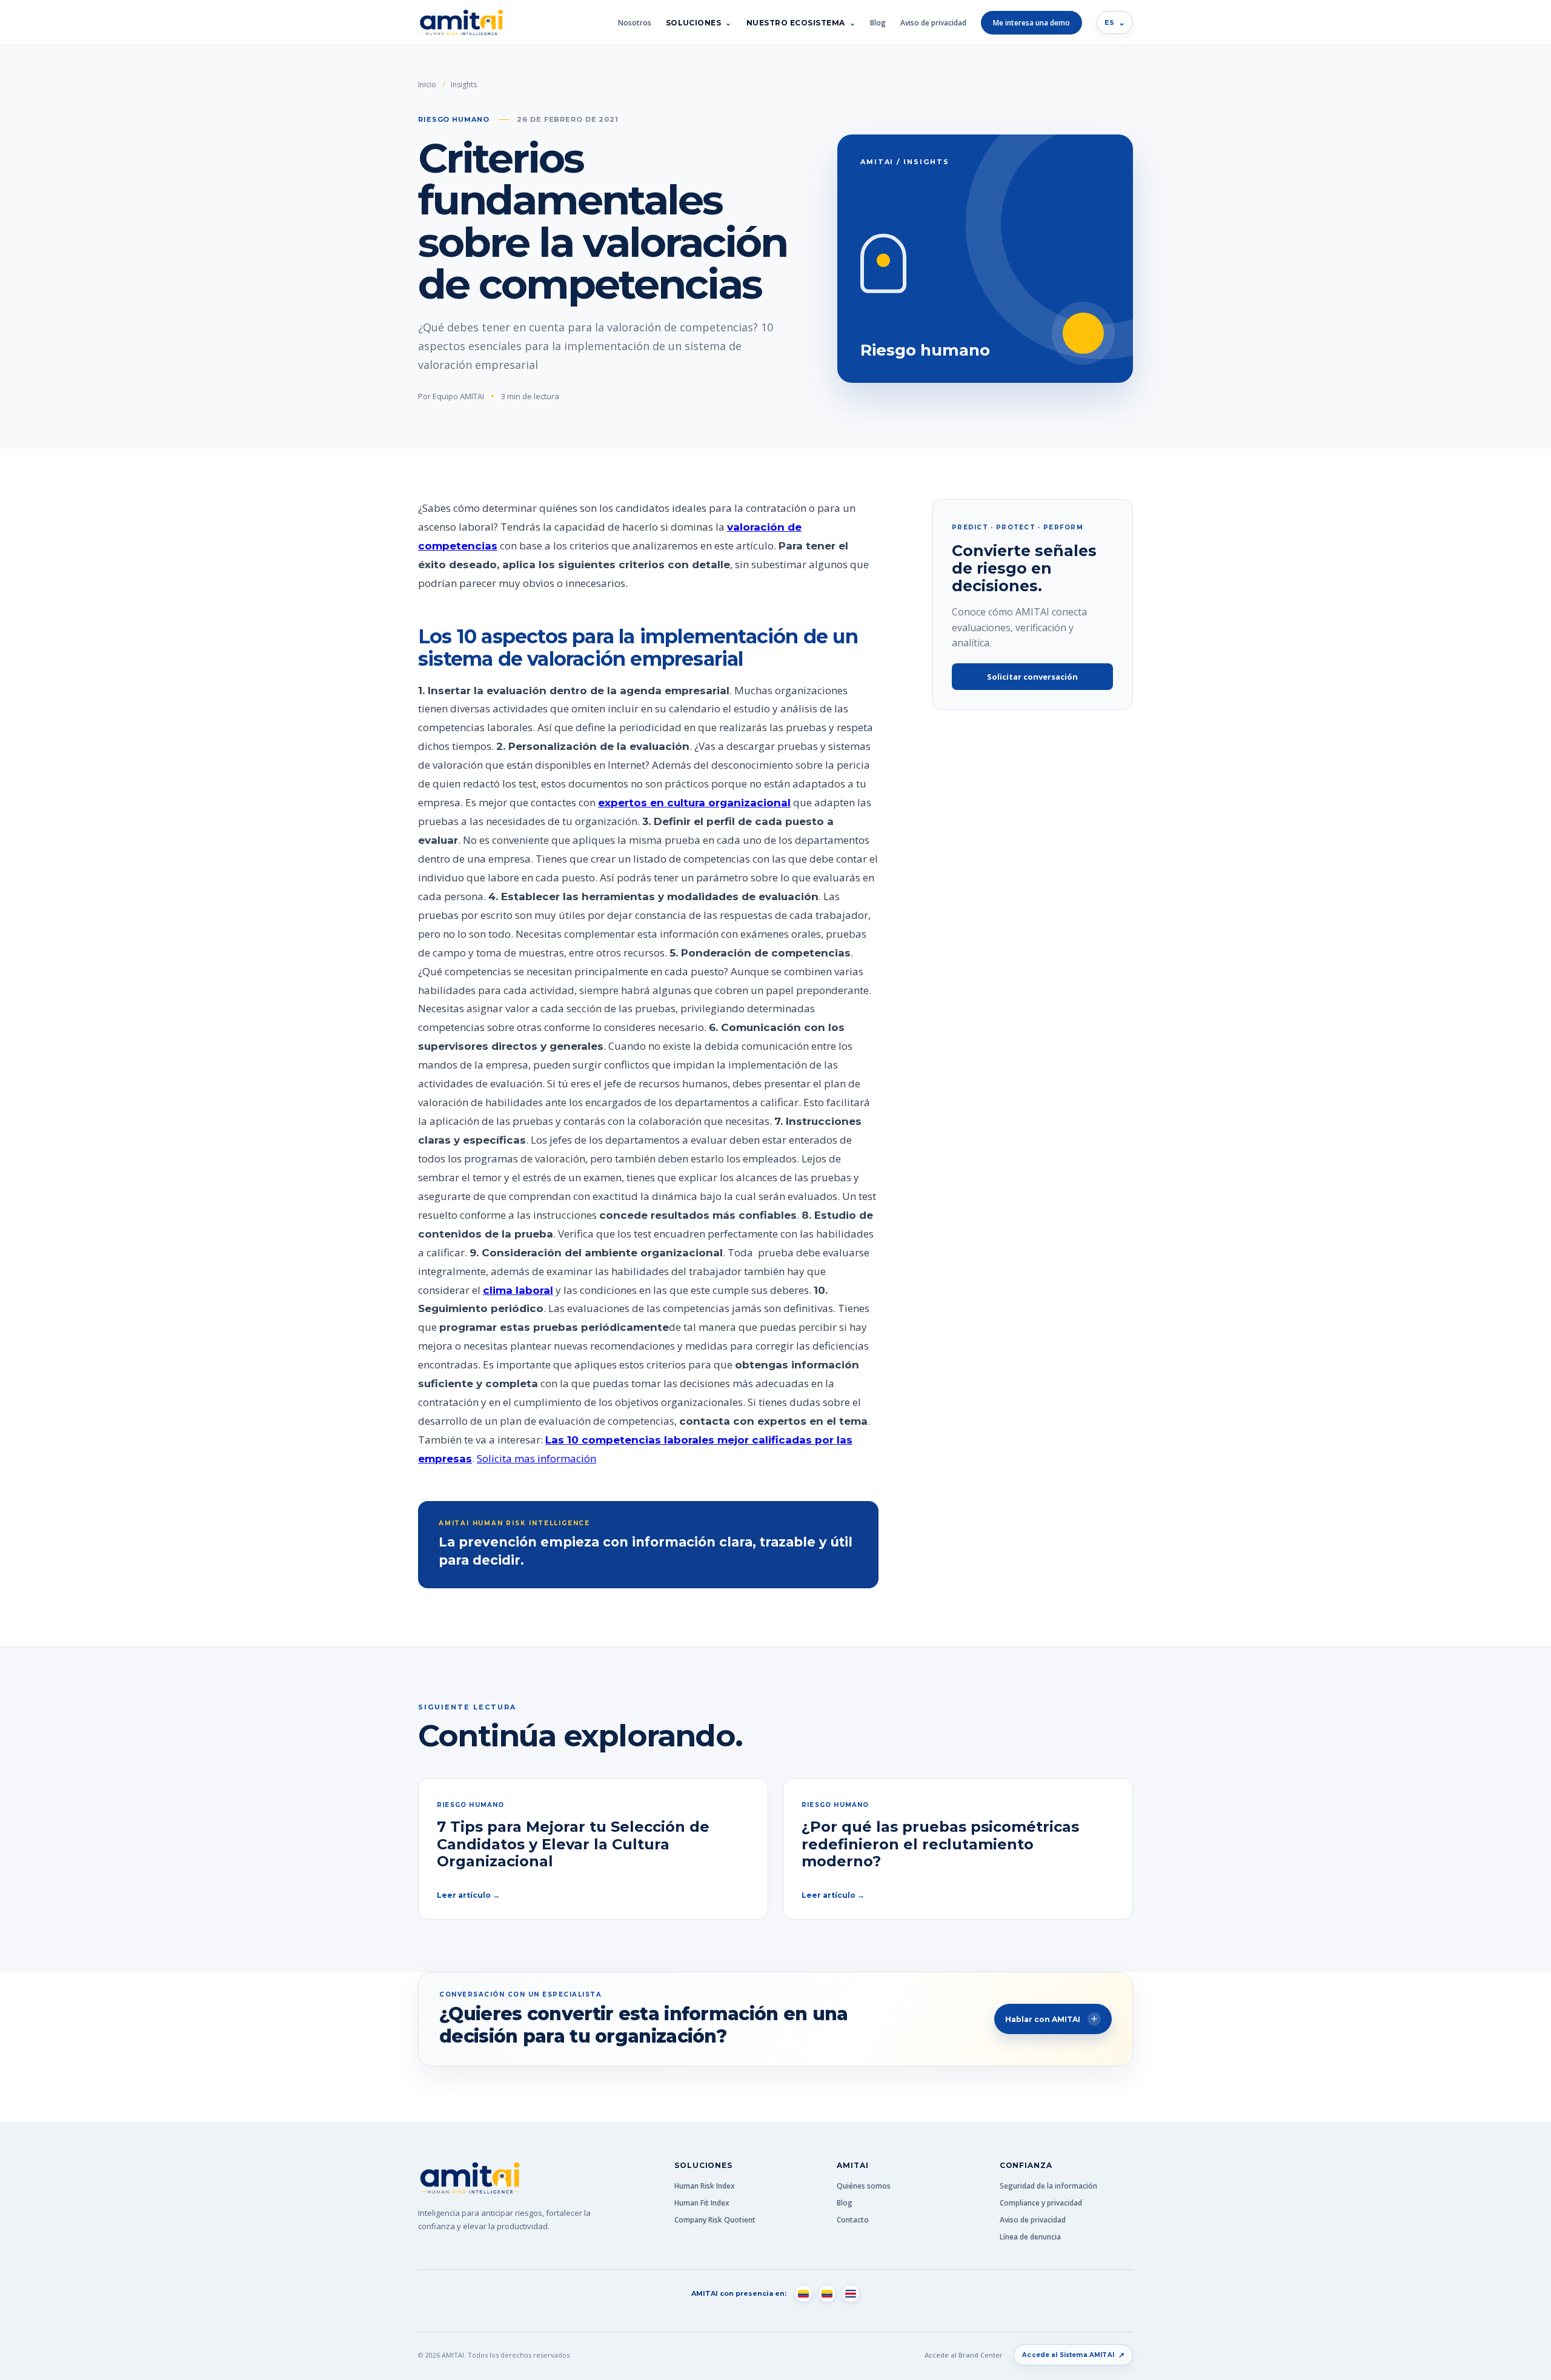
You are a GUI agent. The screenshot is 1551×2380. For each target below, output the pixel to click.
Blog (878, 23)
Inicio (427, 85)
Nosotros (635, 23)
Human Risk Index (705, 2186)
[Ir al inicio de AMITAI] (461, 23)
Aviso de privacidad (933, 23)
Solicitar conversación (1032, 677)
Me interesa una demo (1031, 23)
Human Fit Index (702, 2203)
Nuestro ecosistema (796, 23)
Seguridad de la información (1048, 2186)
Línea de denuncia (1030, 2237)
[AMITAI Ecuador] (827, 2293)
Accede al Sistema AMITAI (1073, 2355)
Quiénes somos (864, 2186)
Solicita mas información (536, 1458)
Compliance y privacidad (1041, 2203)
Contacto (853, 2220)
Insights (464, 85)
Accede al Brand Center (964, 2355)
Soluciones (694, 23)
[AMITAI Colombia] (803, 2293)
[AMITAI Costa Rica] (851, 2293)
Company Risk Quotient (715, 2220)
